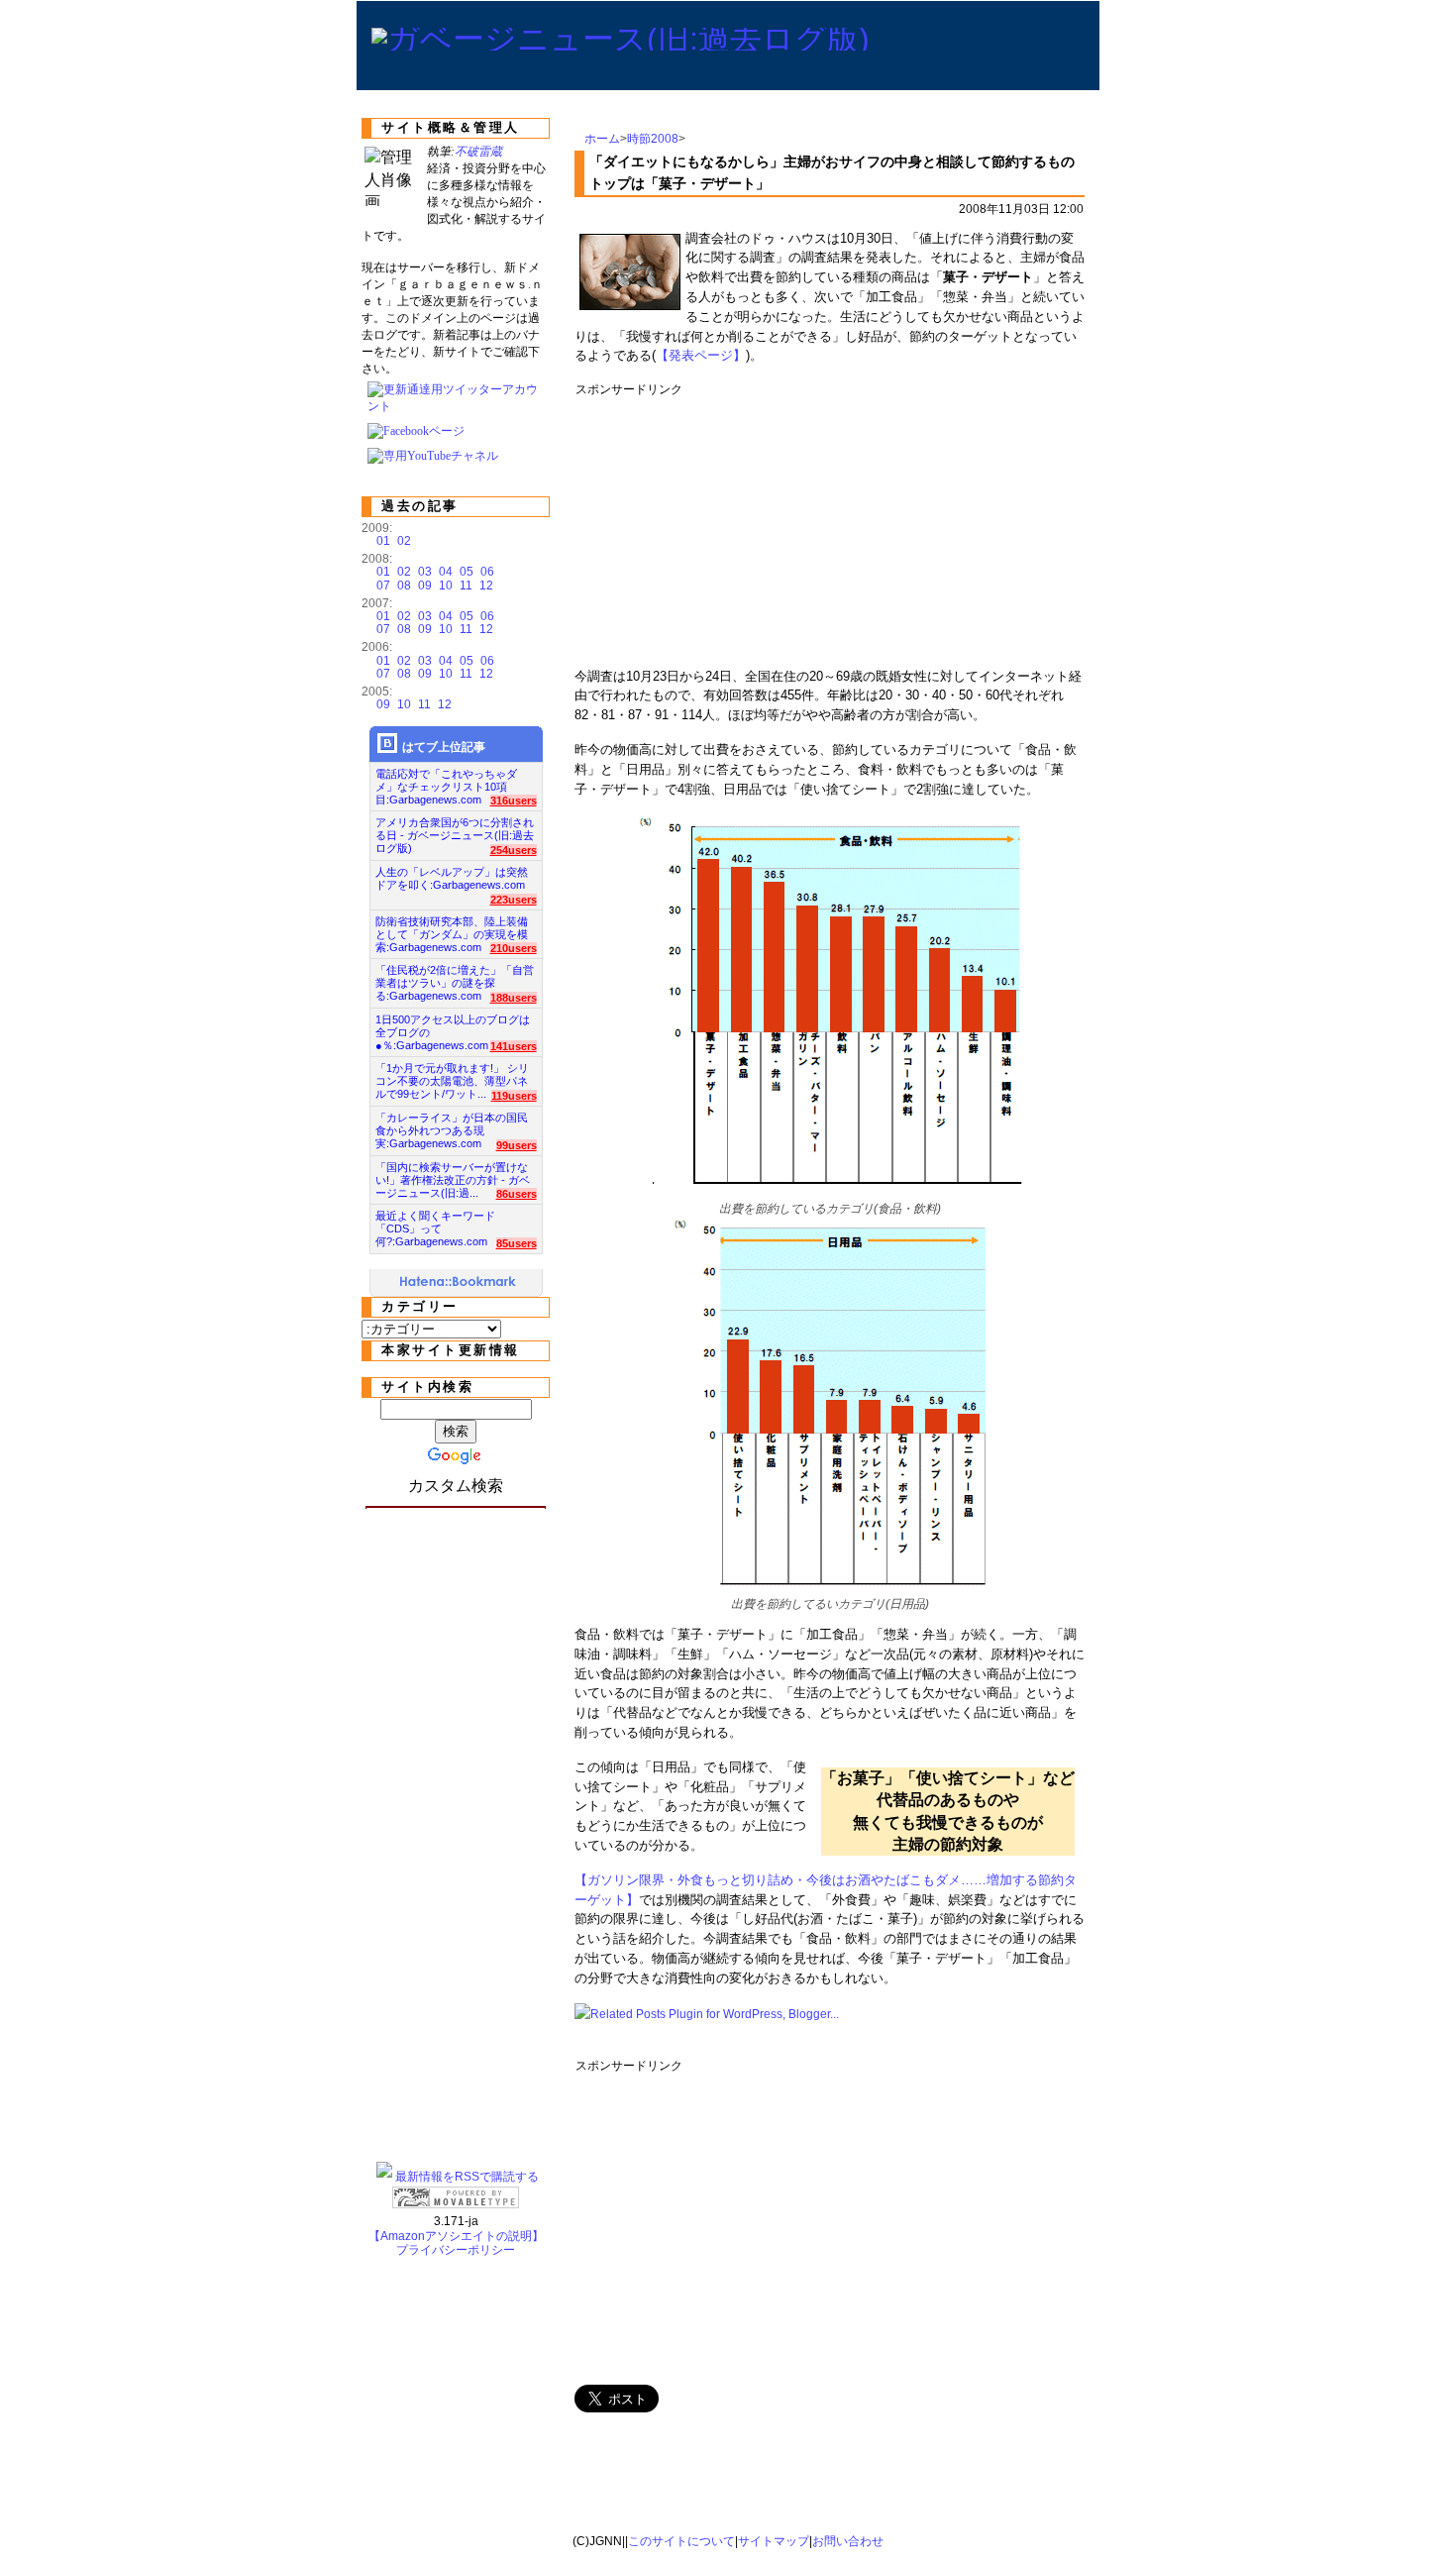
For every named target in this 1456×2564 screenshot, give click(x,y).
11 (466, 586)
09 (425, 586)
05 (467, 572)
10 (446, 586)
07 (383, 586)
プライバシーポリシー (456, 2250)
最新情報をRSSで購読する (467, 2177)
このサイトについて (681, 2541)
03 (425, 572)
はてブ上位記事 (444, 747)
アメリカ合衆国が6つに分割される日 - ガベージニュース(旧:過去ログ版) (455, 830)
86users (517, 1194)
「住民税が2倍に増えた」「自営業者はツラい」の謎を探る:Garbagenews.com (455, 977)
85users (517, 1243)
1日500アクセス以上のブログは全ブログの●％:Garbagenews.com (453, 1027)
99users (517, 1145)
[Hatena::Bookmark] (459, 1283)
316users (514, 801)
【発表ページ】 (701, 355)
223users (514, 900)
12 (486, 586)
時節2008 (653, 139)
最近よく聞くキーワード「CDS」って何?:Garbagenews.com (435, 1223)
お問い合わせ (848, 2541)
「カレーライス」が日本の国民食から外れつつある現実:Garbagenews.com (452, 1125)
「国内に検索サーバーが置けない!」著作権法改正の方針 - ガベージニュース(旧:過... (453, 1175)
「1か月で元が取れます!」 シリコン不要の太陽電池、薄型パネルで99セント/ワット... (452, 1075)
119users (514, 1096)
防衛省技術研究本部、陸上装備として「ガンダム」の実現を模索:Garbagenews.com (452, 929)
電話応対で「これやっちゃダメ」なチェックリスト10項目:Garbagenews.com (446, 781)
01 (383, 541)
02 (404, 541)
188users (514, 998)
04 (446, 572)
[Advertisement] (936, 525)
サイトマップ (774, 2541)
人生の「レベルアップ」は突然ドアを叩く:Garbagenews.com (452, 878)
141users (514, 1046)
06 (487, 572)
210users (514, 948)
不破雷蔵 (478, 152)
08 (404, 586)
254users (514, 850)
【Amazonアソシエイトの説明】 (456, 2236)
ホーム (602, 139)
